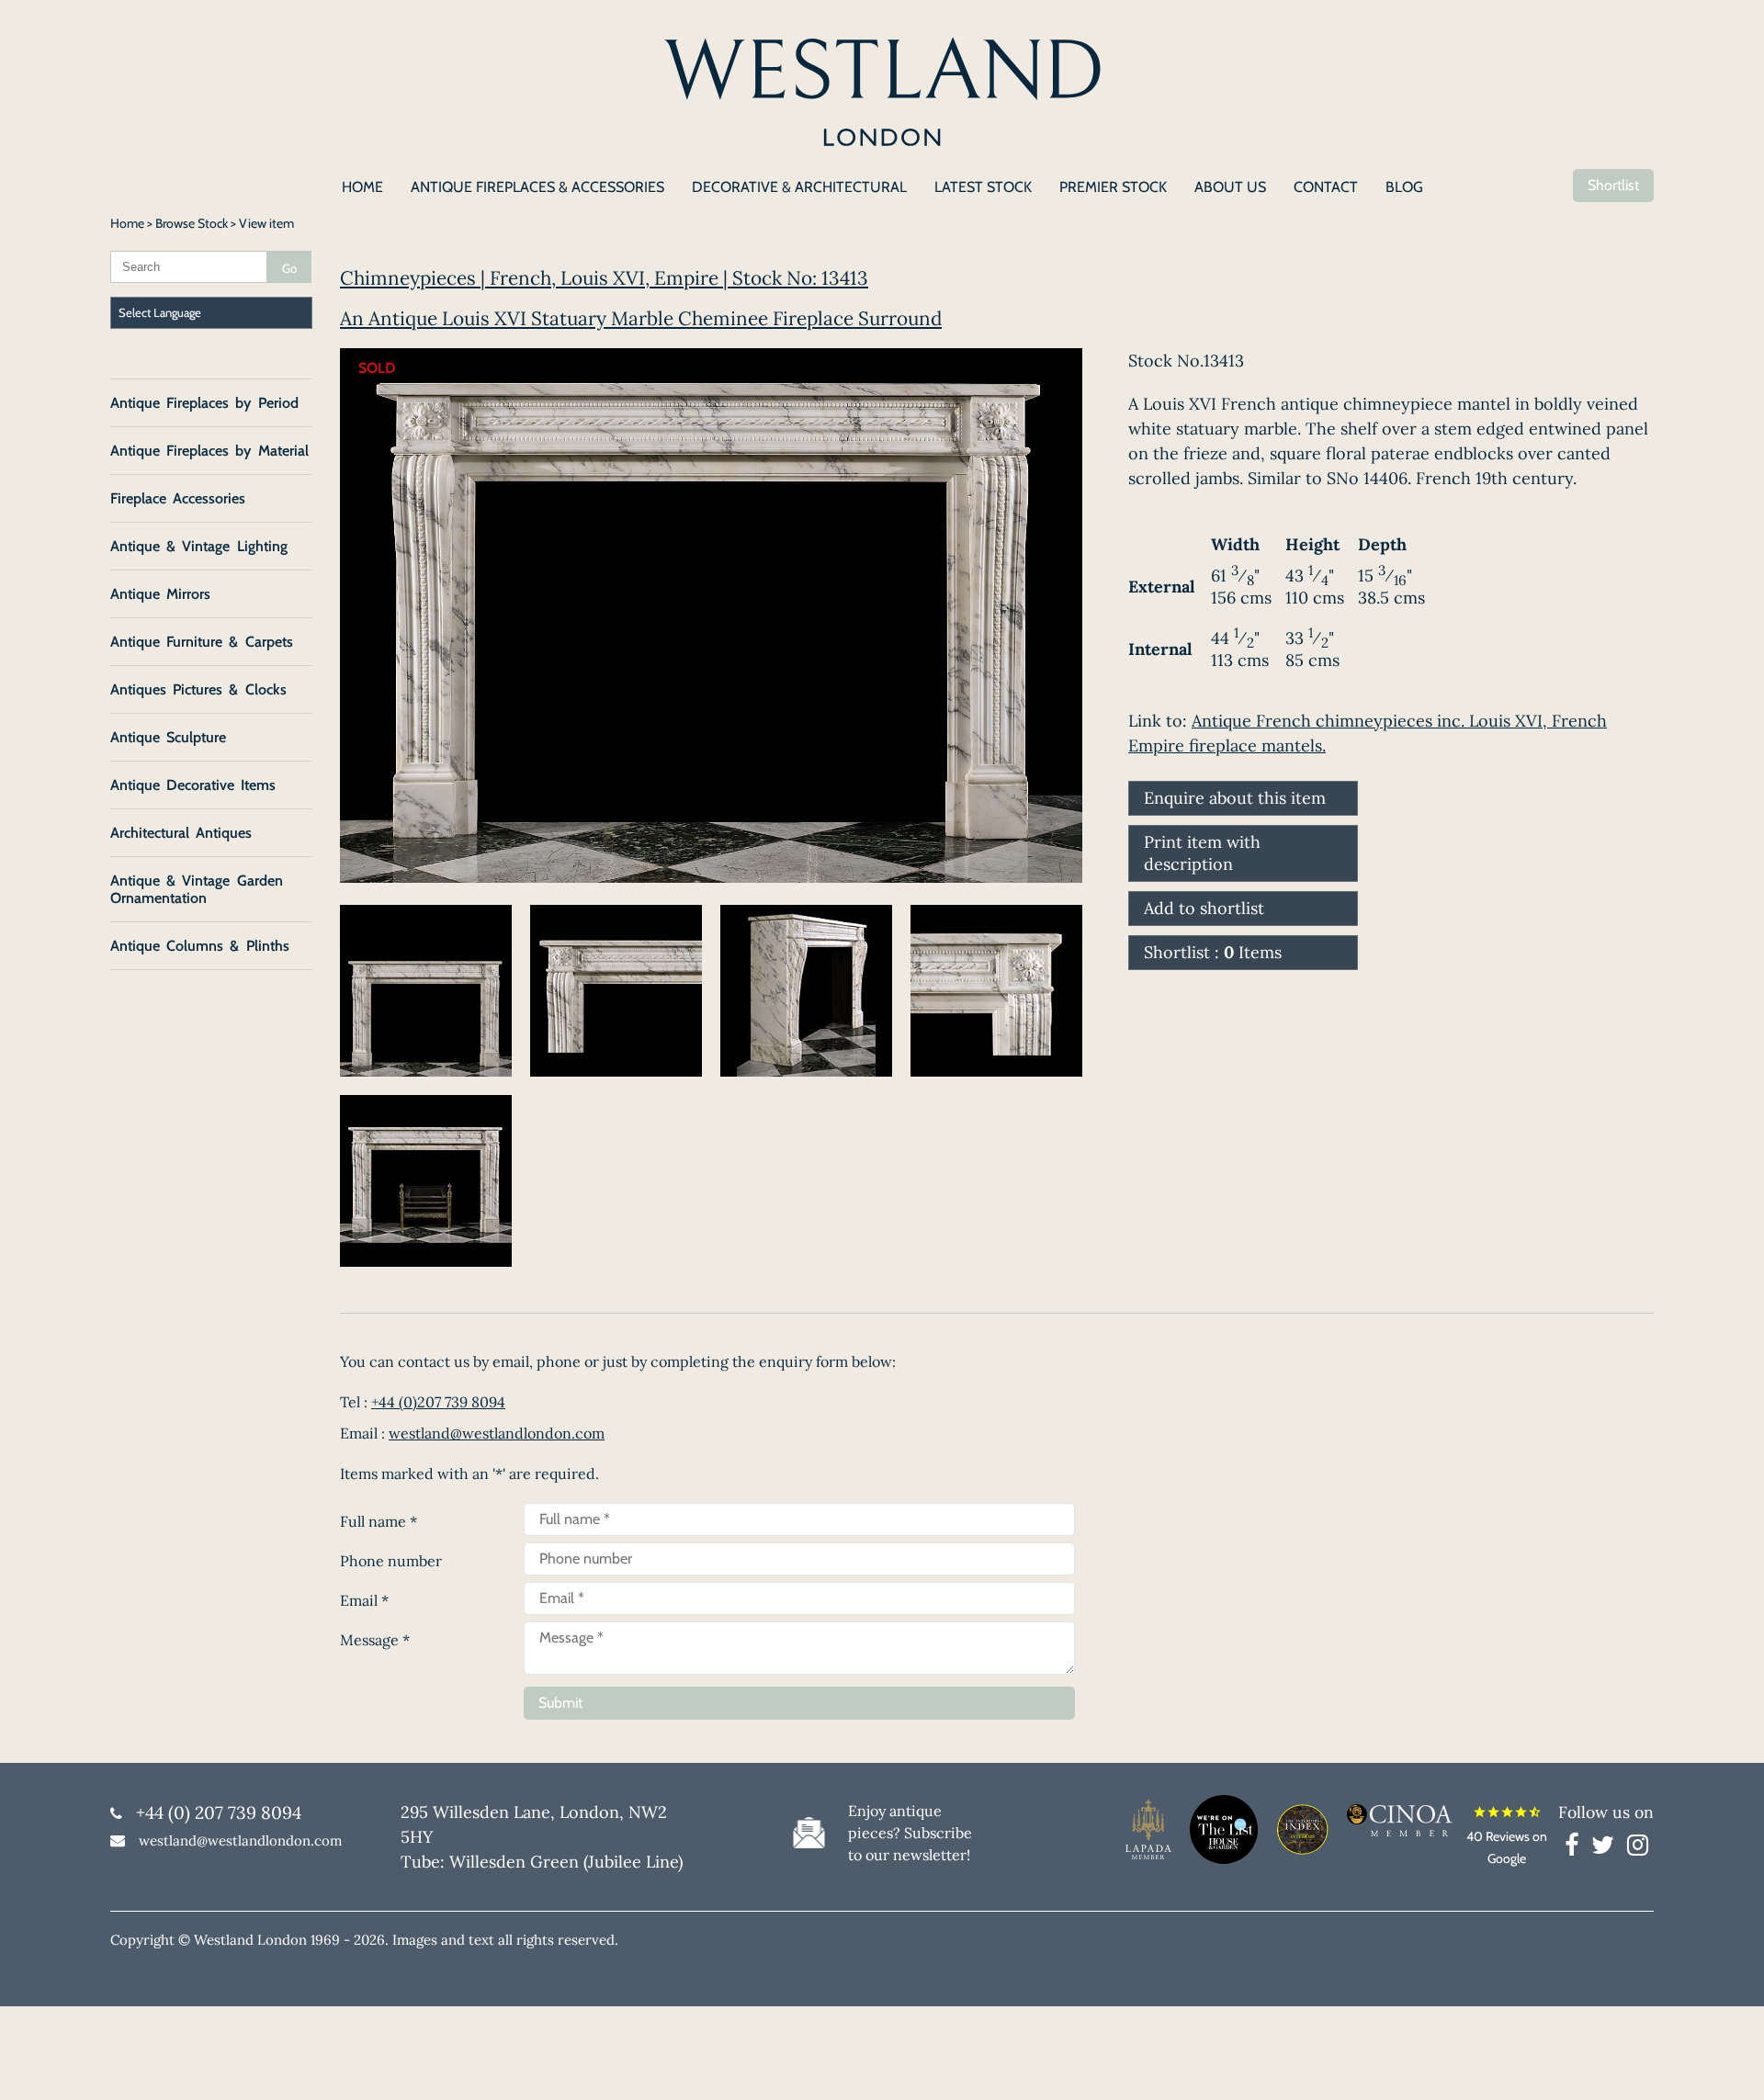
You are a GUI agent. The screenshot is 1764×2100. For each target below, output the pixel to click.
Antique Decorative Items (193, 785)
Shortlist (1613, 185)
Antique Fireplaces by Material (209, 451)
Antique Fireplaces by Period (204, 403)
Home (127, 223)
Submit (560, 1703)
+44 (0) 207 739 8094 (219, 1812)
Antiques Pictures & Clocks (198, 689)
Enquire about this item (1235, 798)
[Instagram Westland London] (1638, 1848)
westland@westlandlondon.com (497, 1433)
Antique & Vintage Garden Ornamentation (197, 889)
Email (364, 1600)
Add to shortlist (1204, 908)
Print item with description (1202, 853)
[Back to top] (1727, 2063)
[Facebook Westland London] (1576, 1848)
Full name (379, 1521)
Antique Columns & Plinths (200, 946)
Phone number (391, 1561)
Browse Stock (192, 223)
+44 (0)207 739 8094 (438, 1402)
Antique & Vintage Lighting (199, 546)
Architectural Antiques (181, 833)
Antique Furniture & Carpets (202, 642)
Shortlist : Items (1213, 952)
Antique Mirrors (160, 594)
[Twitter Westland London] (1607, 1848)
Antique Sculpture (168, 737)
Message (375, 1640)
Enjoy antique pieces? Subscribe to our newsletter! (910, 1833)
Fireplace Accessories (178, 498)
